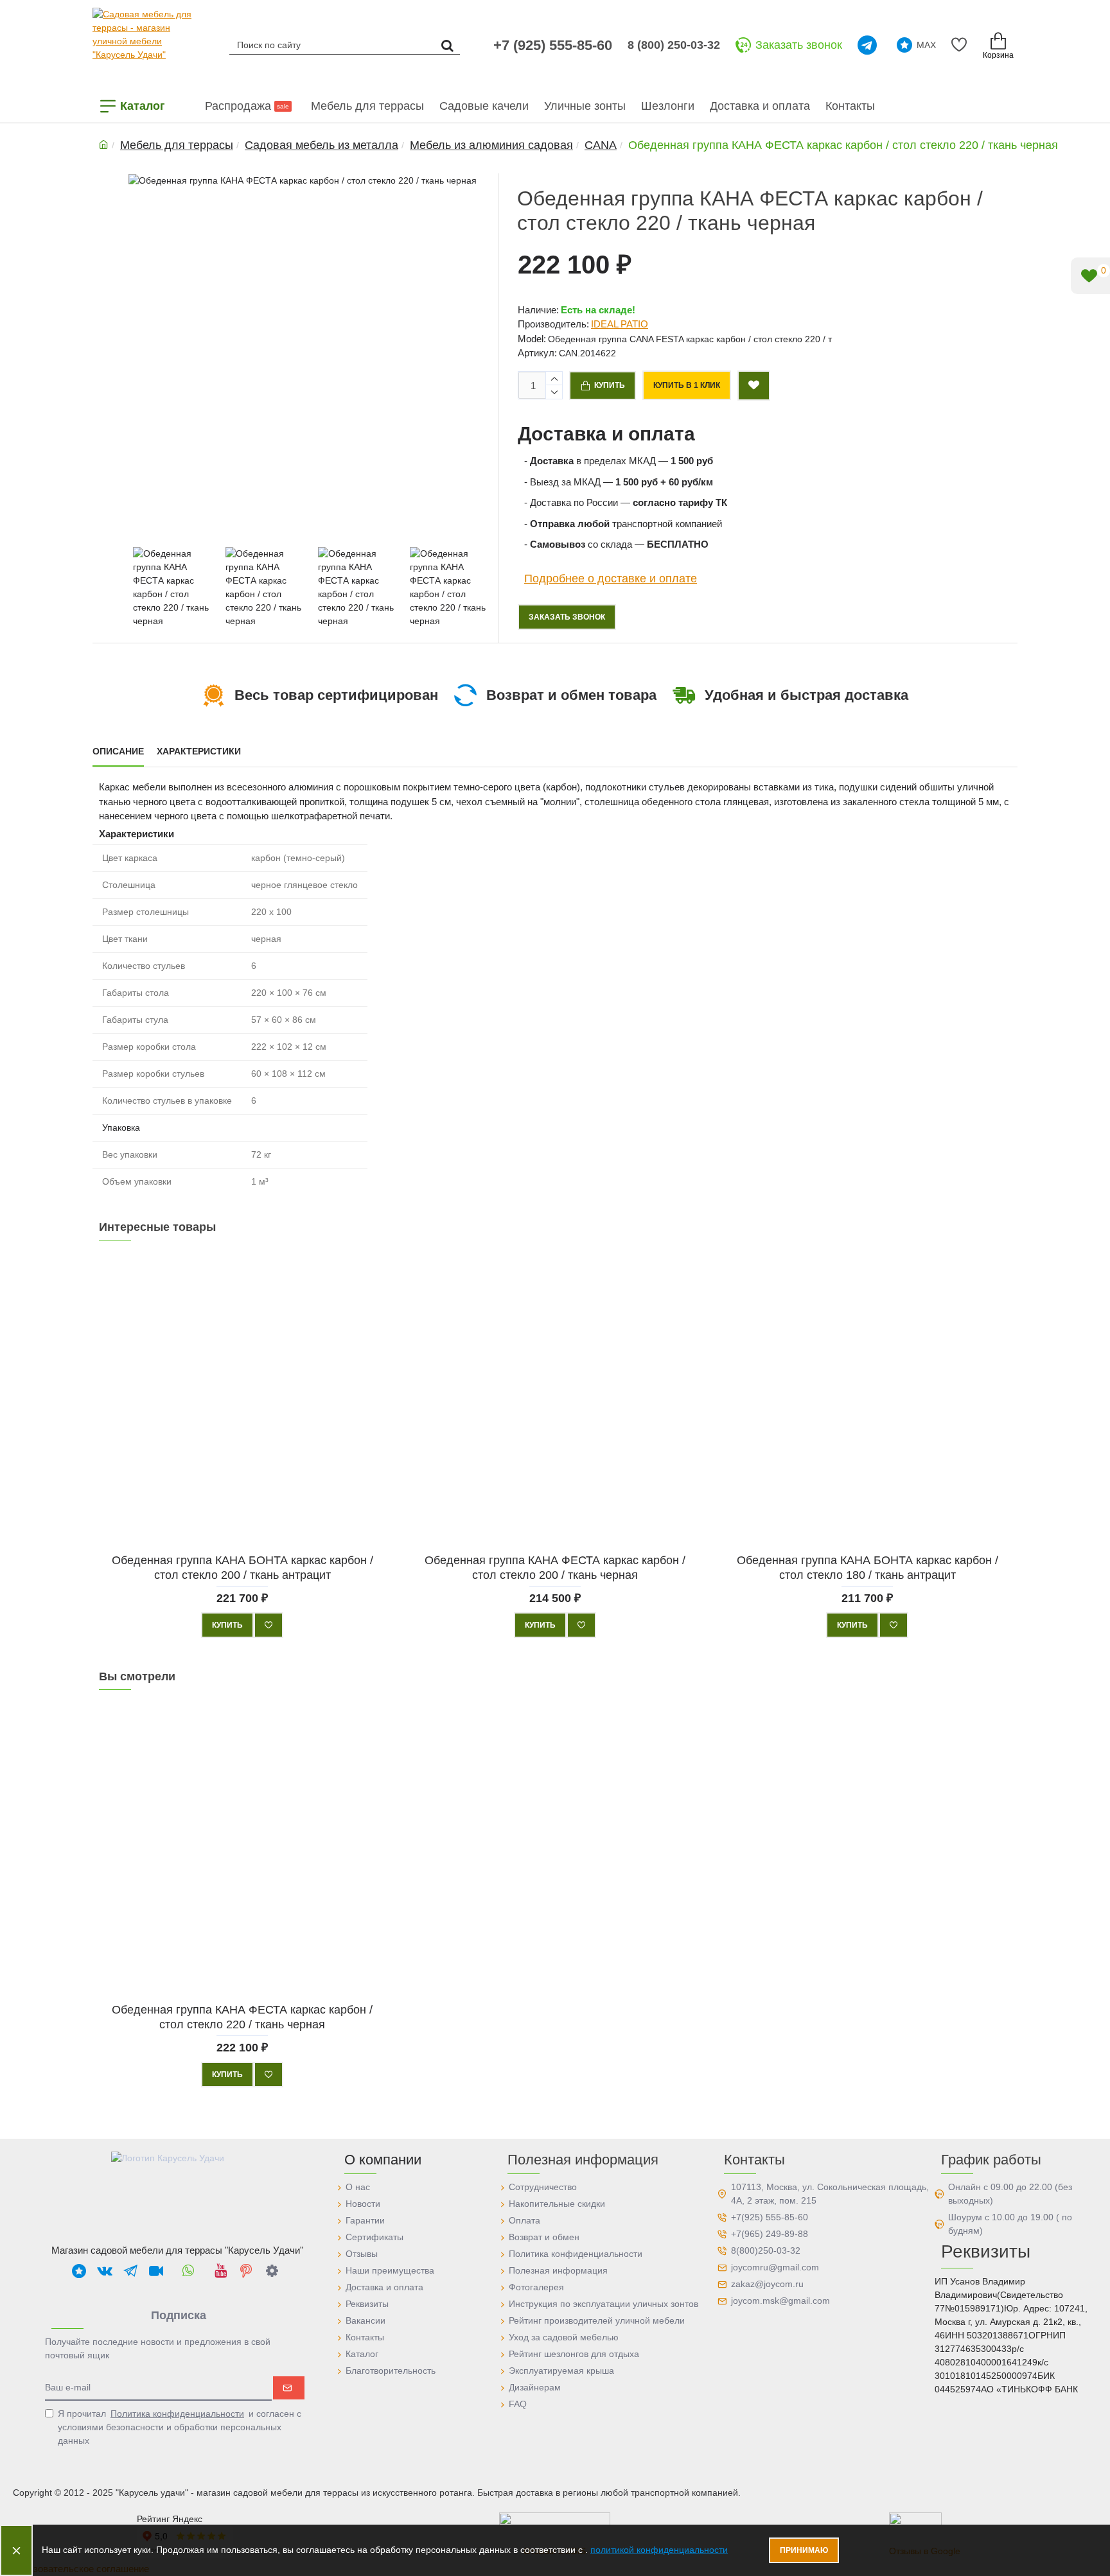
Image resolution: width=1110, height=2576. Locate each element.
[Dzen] (272, 2270)
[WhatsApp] (188, 2270)
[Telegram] (869, 45)
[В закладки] (269, 1625)
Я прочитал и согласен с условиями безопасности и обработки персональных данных (180, 2427)
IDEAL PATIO (620, 324)
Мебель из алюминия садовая (491, 145)
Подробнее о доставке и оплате (611, 578)
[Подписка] (289, 2388)
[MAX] (79, 2270)
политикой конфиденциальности (659, 2550)
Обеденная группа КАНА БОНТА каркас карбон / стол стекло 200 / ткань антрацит (242, 1567)
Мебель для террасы (177, 145)
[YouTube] (220, 2270)
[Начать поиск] (447, 45)
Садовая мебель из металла (322, 145)
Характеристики (199, 751)
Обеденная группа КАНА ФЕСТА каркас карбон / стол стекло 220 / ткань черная (242, 2016)
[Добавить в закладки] (754, 386)
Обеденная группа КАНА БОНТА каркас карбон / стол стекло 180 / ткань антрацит (868, 1567)
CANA (601, 145)
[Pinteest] (246, 2270)
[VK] (105, 2270)
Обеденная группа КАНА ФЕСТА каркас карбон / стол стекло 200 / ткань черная (555, 1567)
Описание (118, 751)
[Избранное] (961, 45)
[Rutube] (156, 2270)
